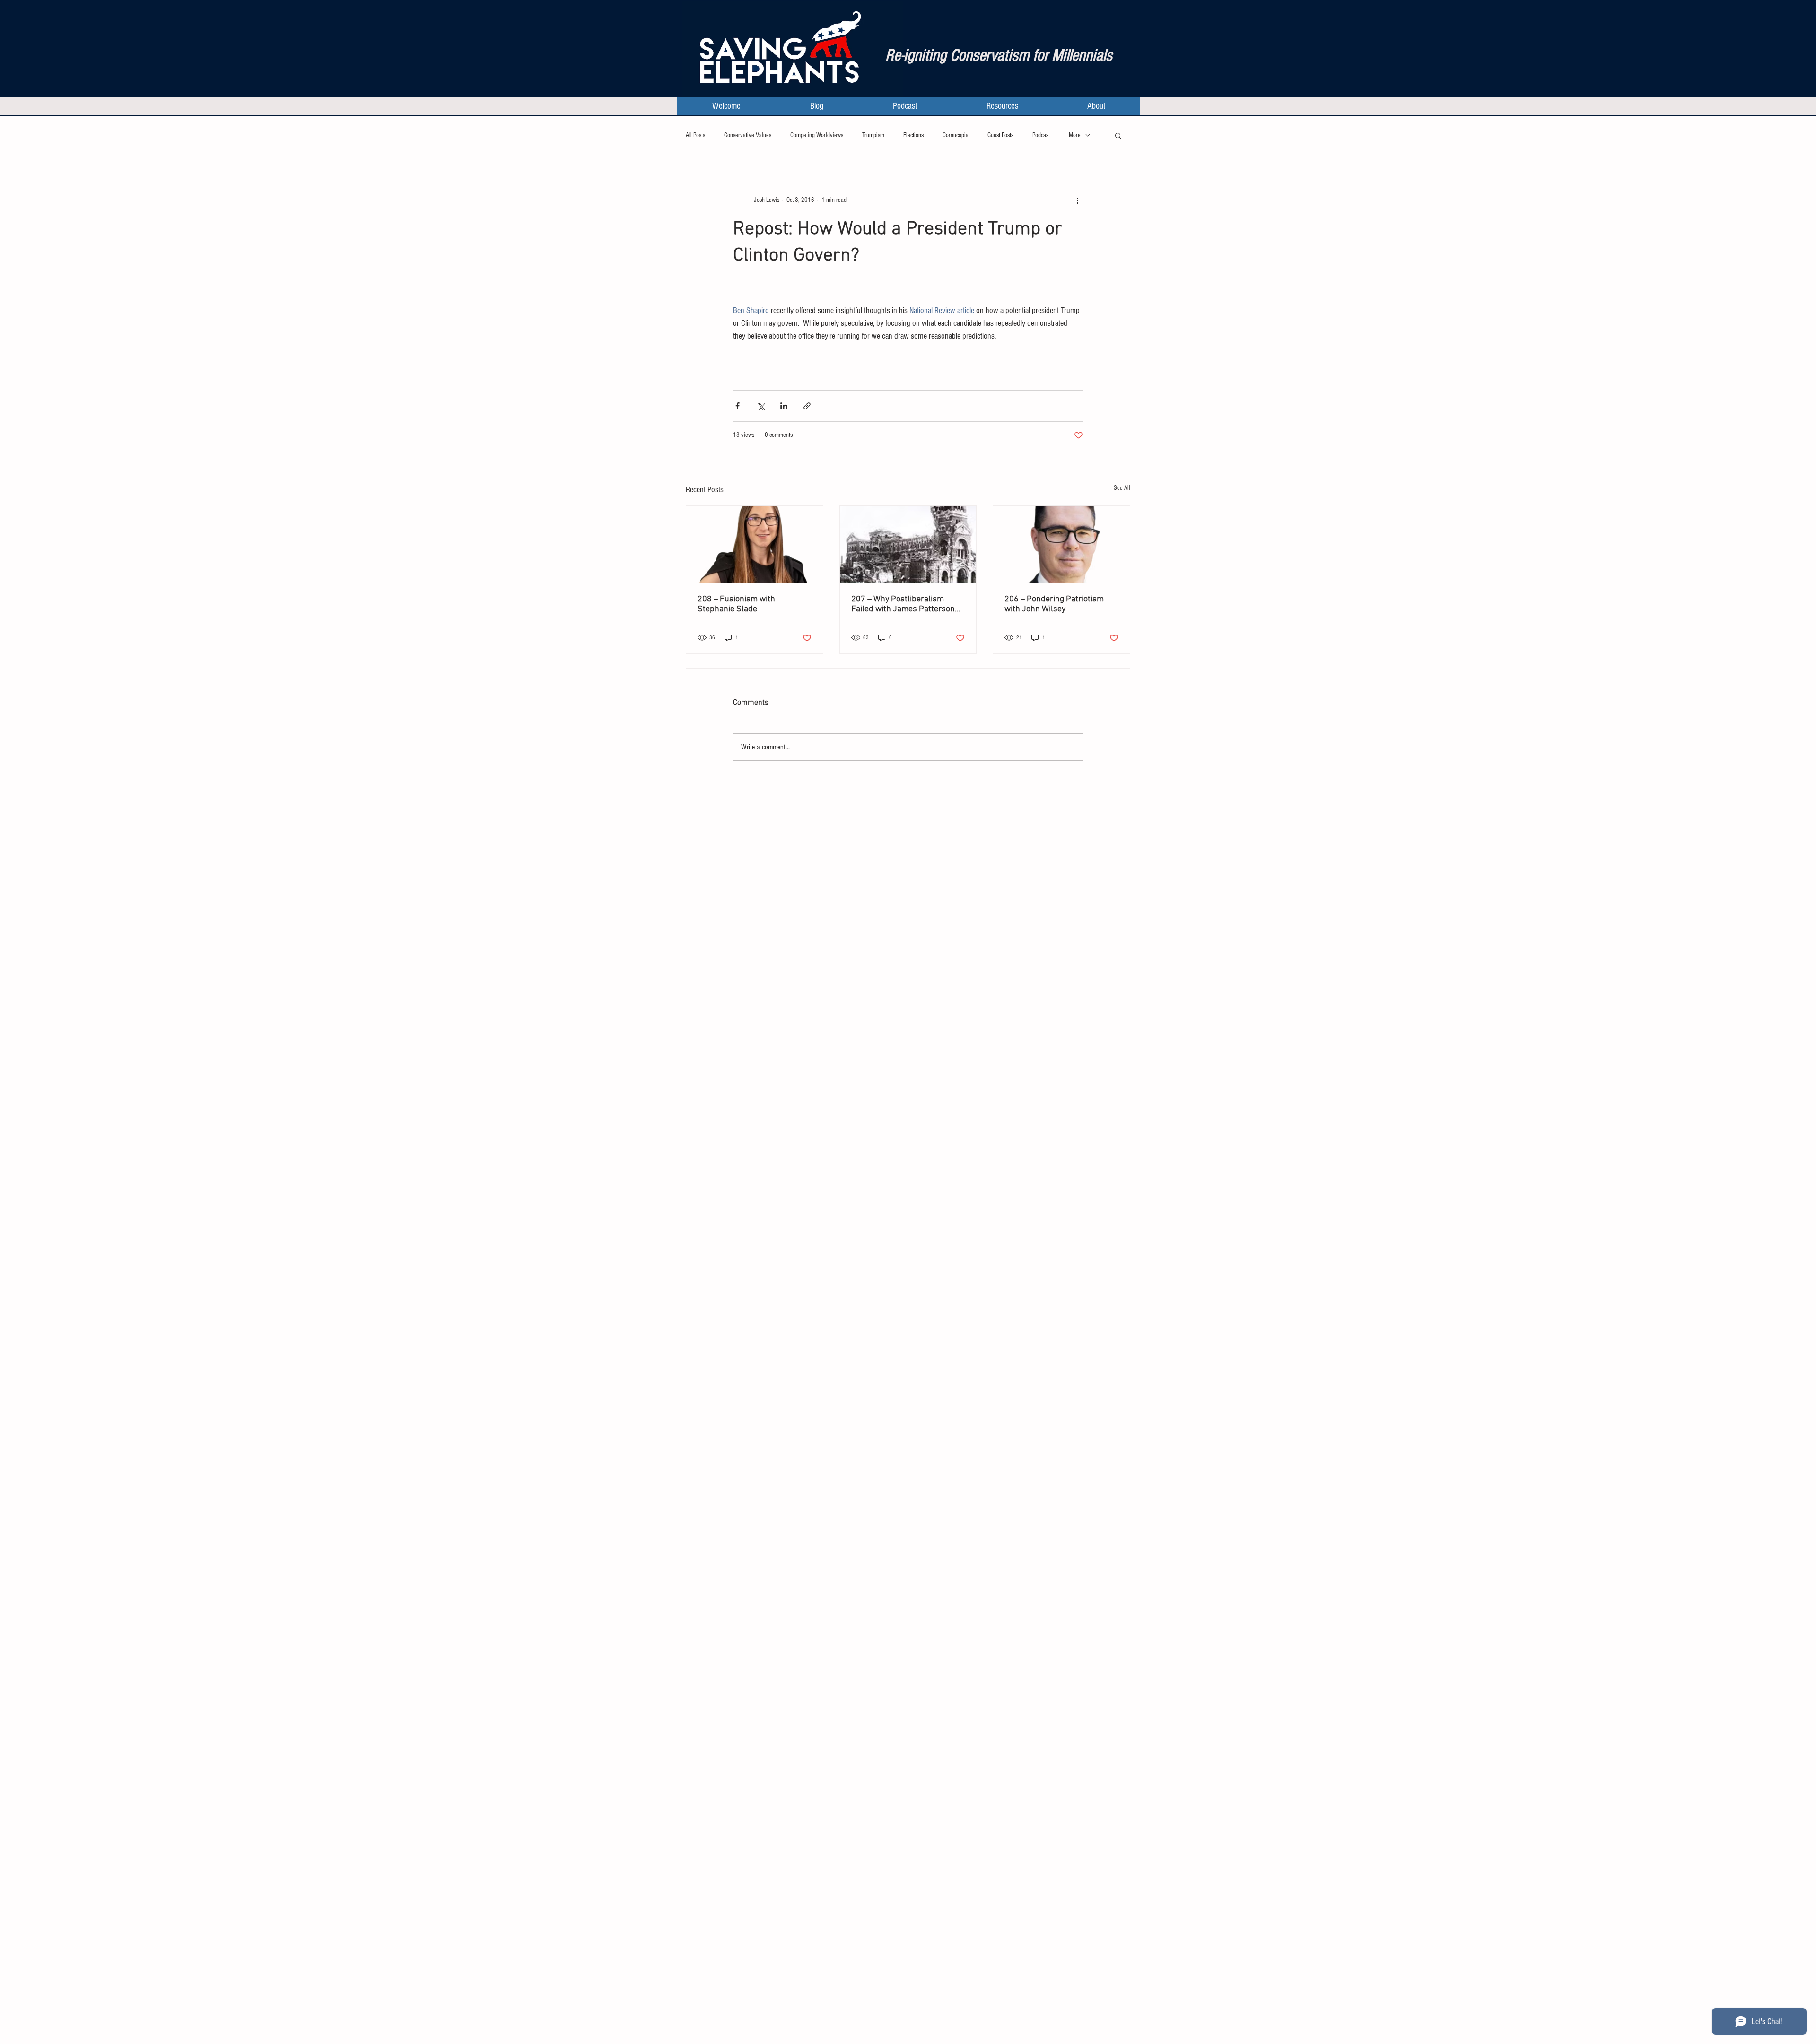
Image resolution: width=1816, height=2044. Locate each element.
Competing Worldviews (817, 135)
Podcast (1041, 135)
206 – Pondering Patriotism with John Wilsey (1054, 604)
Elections (913, 135)
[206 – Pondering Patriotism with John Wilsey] (1061, 544)
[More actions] (1077, 200)
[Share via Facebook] (738, 406)
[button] (1118, 135)
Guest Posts (1000, 135)
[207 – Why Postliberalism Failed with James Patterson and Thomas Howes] (908, 544)
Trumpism (873, 135)
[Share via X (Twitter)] (761, 406)
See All (1122, 488)
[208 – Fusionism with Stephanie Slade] (755, 544)
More (1075, 135)
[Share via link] (807, 406)
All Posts (695, 135)
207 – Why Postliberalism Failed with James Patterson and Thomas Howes (903, 604)
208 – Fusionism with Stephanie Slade (736, 604)
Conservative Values (748, 135)
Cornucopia (956, 135)
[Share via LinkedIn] (784, 406)
